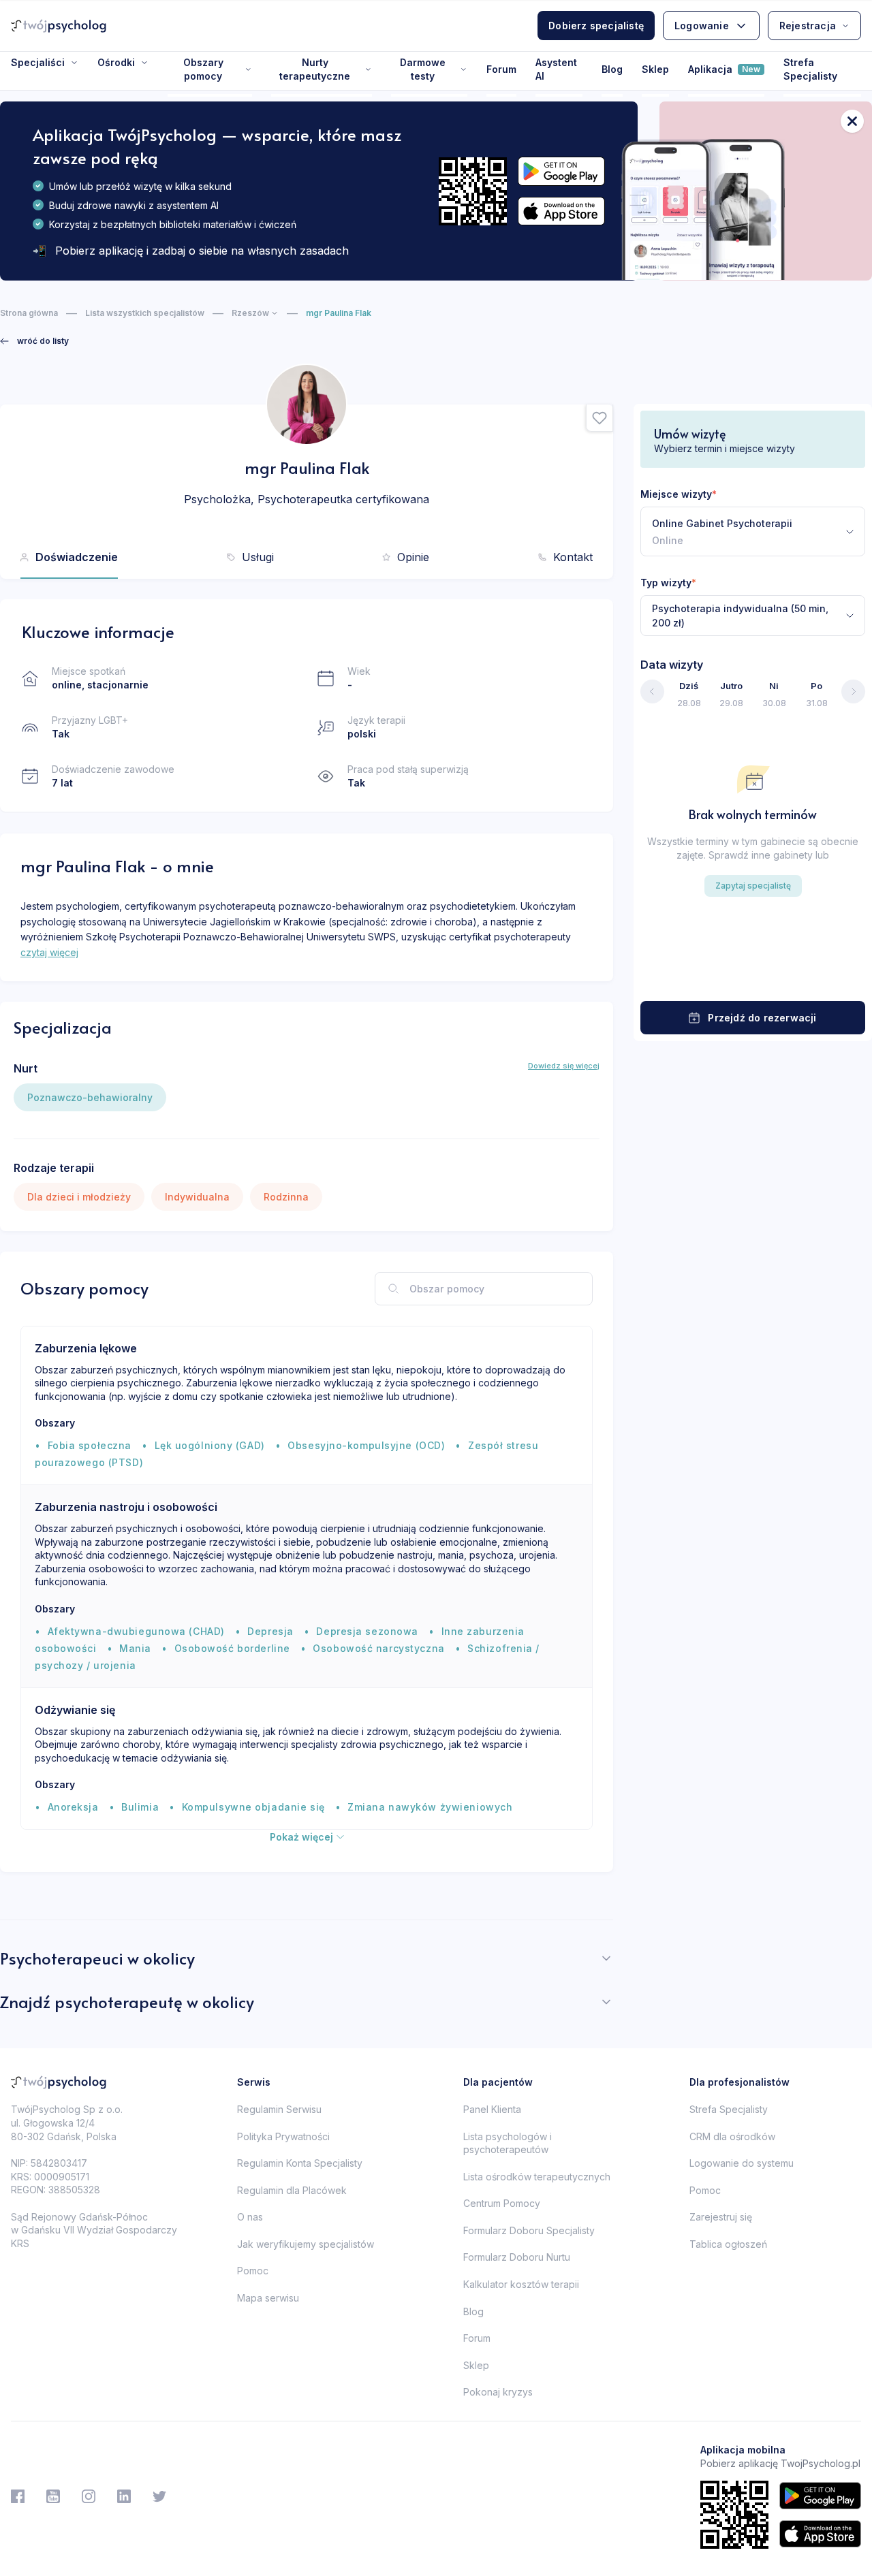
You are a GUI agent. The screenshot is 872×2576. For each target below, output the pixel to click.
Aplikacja (724, 69)
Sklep (655, 69)
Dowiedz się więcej (564, 1066)
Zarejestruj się (721, 2217)
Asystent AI (556, 69)
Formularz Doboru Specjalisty (529, 2230)
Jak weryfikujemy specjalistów (306, 2244)
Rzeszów (250, 313)
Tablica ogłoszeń (728, 2244)
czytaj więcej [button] (49, 952)
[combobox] (753, 531)
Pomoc (253, 2271)
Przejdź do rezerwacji (762, 1018)
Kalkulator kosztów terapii (521, 2284)
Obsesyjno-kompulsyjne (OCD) (366, 1445)
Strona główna (29, 313)
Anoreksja (73, 1807)
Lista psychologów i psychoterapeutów (508, 2143)
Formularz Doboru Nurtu (517, 2257)
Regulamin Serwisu (279, 2109)
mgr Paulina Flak (339, 313)
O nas (250, 2217)
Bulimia (140, 1807)
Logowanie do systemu (742, 2163)
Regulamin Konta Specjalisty (300, 2163)
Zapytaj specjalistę (753, 886)
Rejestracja (808, 26)
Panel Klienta (492, 2109)
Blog (612, 69)
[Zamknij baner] (852, 121)
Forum (501, 69)
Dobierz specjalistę (596, 26)
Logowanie (702, 26)
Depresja (270, 1631)
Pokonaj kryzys (498, 2392)
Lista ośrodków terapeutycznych (537, 2177)
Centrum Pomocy (502, 2203)
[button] (599, 418)
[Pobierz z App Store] (561, 211)
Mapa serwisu (268, 2298)
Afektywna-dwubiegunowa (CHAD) (136, 1631)
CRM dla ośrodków (732, 2136)
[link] (34, 341)
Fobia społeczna (90, 1445)
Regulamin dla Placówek (292, 2190)
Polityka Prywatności (283, 2136)
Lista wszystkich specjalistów (145, 313)
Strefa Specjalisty (810, 69)
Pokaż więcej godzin (753, 975)
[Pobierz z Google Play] (561, 171)
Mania (135, 1648)
